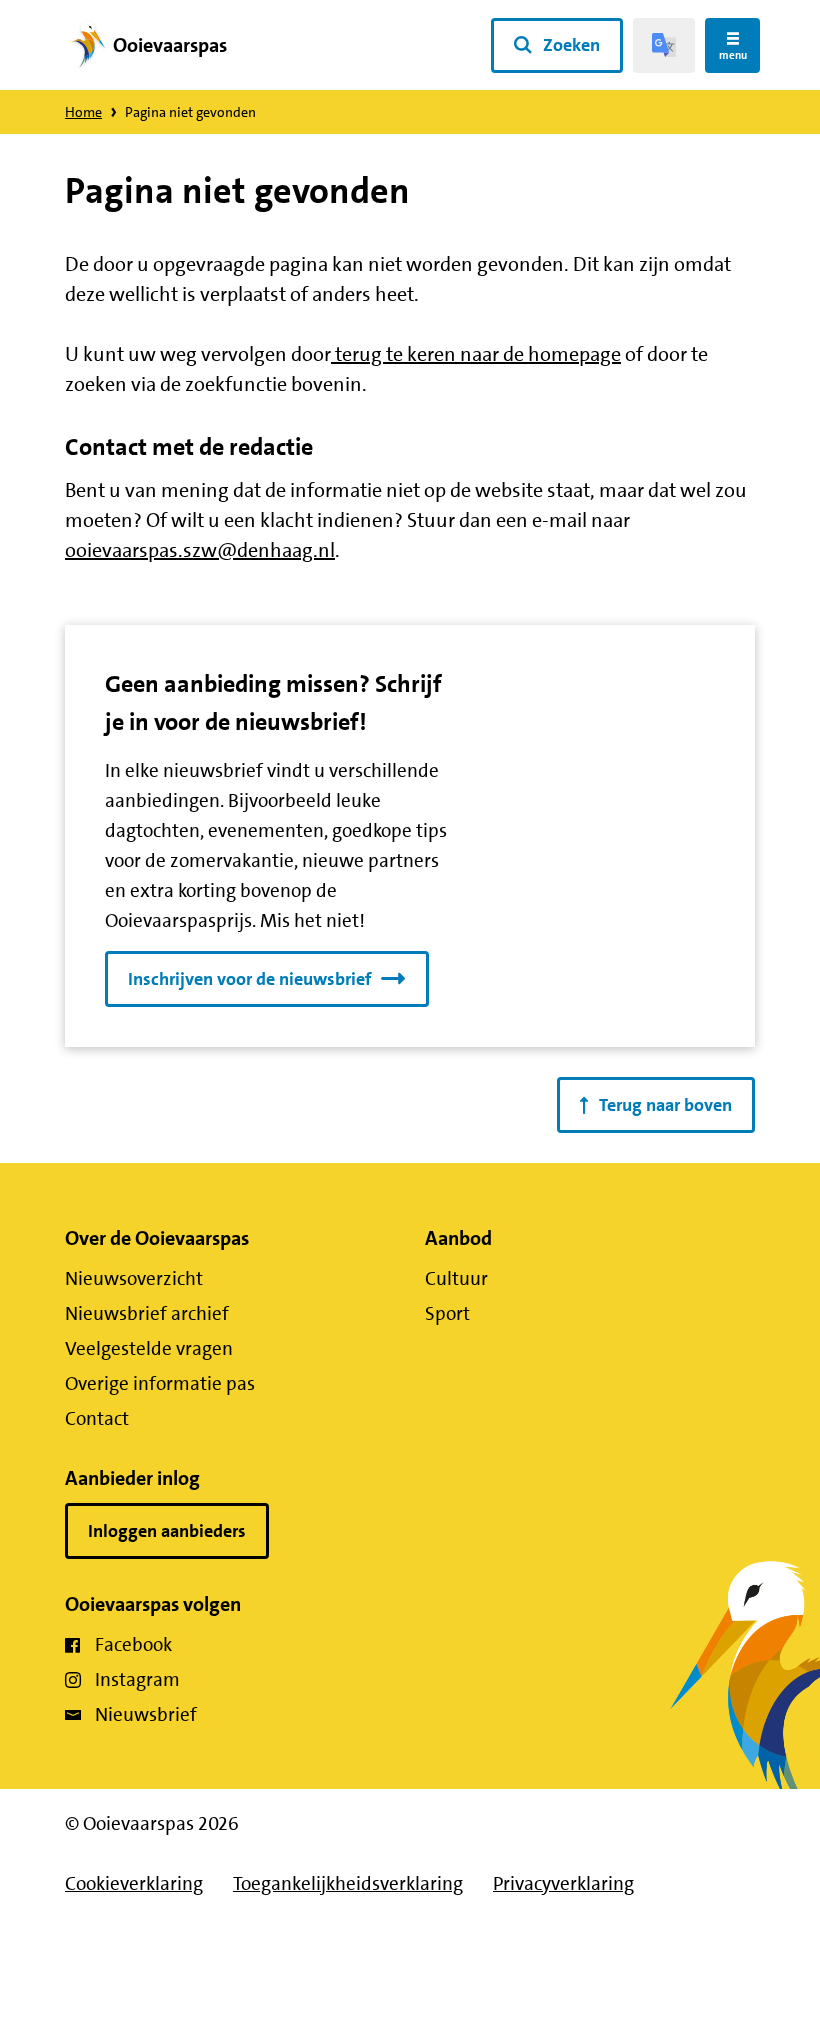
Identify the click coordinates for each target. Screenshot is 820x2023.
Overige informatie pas (160, 1383)
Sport (447, 1313)
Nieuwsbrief (146, 1714)
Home (83, 112)
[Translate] (664, 45)
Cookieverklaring (134, 1883)
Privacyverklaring (563, 1883)
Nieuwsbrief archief (147, 1313)
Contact (97, 1418)
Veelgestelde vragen (149, 1348)
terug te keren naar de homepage (476, 354)
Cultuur (456, 1278)
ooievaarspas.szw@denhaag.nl (200, 550)
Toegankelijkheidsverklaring (348, 1883)
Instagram (137, 1679)
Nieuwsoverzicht (134, 1278)
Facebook (133, 1644)
